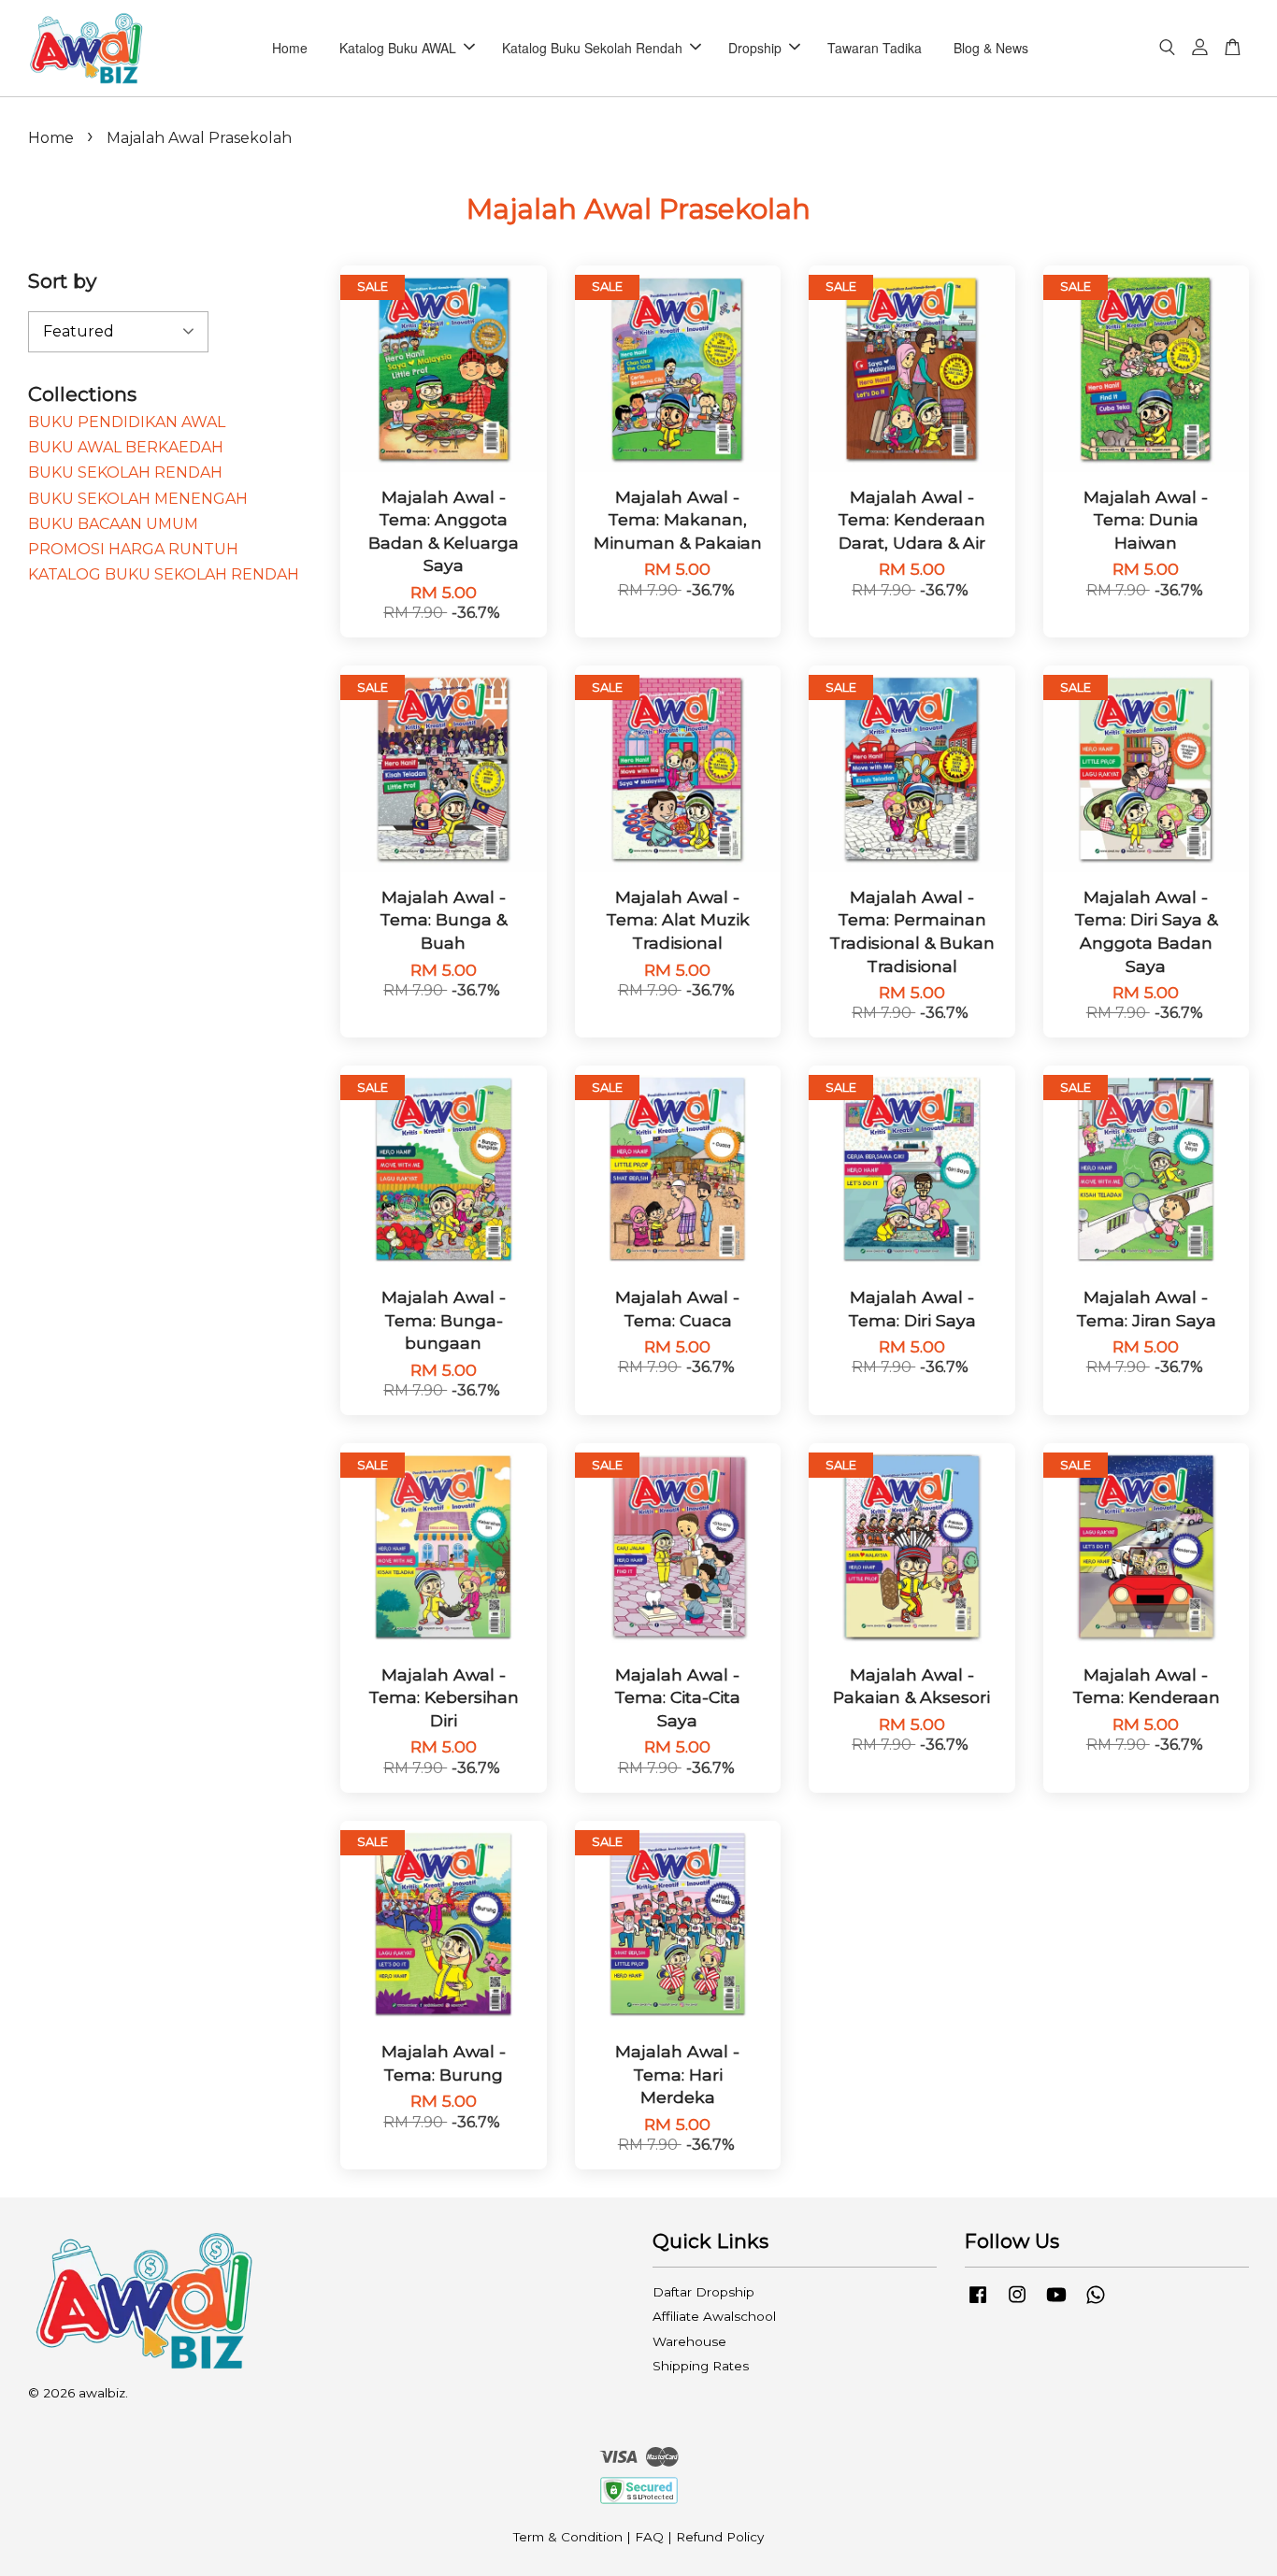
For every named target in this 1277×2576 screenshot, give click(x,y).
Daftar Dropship (703, 2292)
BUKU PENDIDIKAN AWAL (127, 422)
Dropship (755, 48)
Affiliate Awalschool (714, 2316)
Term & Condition (568, 2537)
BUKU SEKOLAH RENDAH (125, 472)
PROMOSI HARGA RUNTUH (133, 549)
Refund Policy (720, 2537)
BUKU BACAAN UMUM (113, 524)
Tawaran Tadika (875, 48)
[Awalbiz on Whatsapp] (1096, 2303)
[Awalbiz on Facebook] (978, 2303)
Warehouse (689, 2341)
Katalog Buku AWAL (398, 48)
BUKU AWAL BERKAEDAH (126, 447)
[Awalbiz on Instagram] (1017, 2303)
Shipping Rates (701, 2366)
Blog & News (991, 48)
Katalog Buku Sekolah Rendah (592, 48)
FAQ (649, 2537)
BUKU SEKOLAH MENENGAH (138, 499)
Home (290, 48)
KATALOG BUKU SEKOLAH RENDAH (164, 574)
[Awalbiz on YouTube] (1056, 2303)
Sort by (62, 281)
